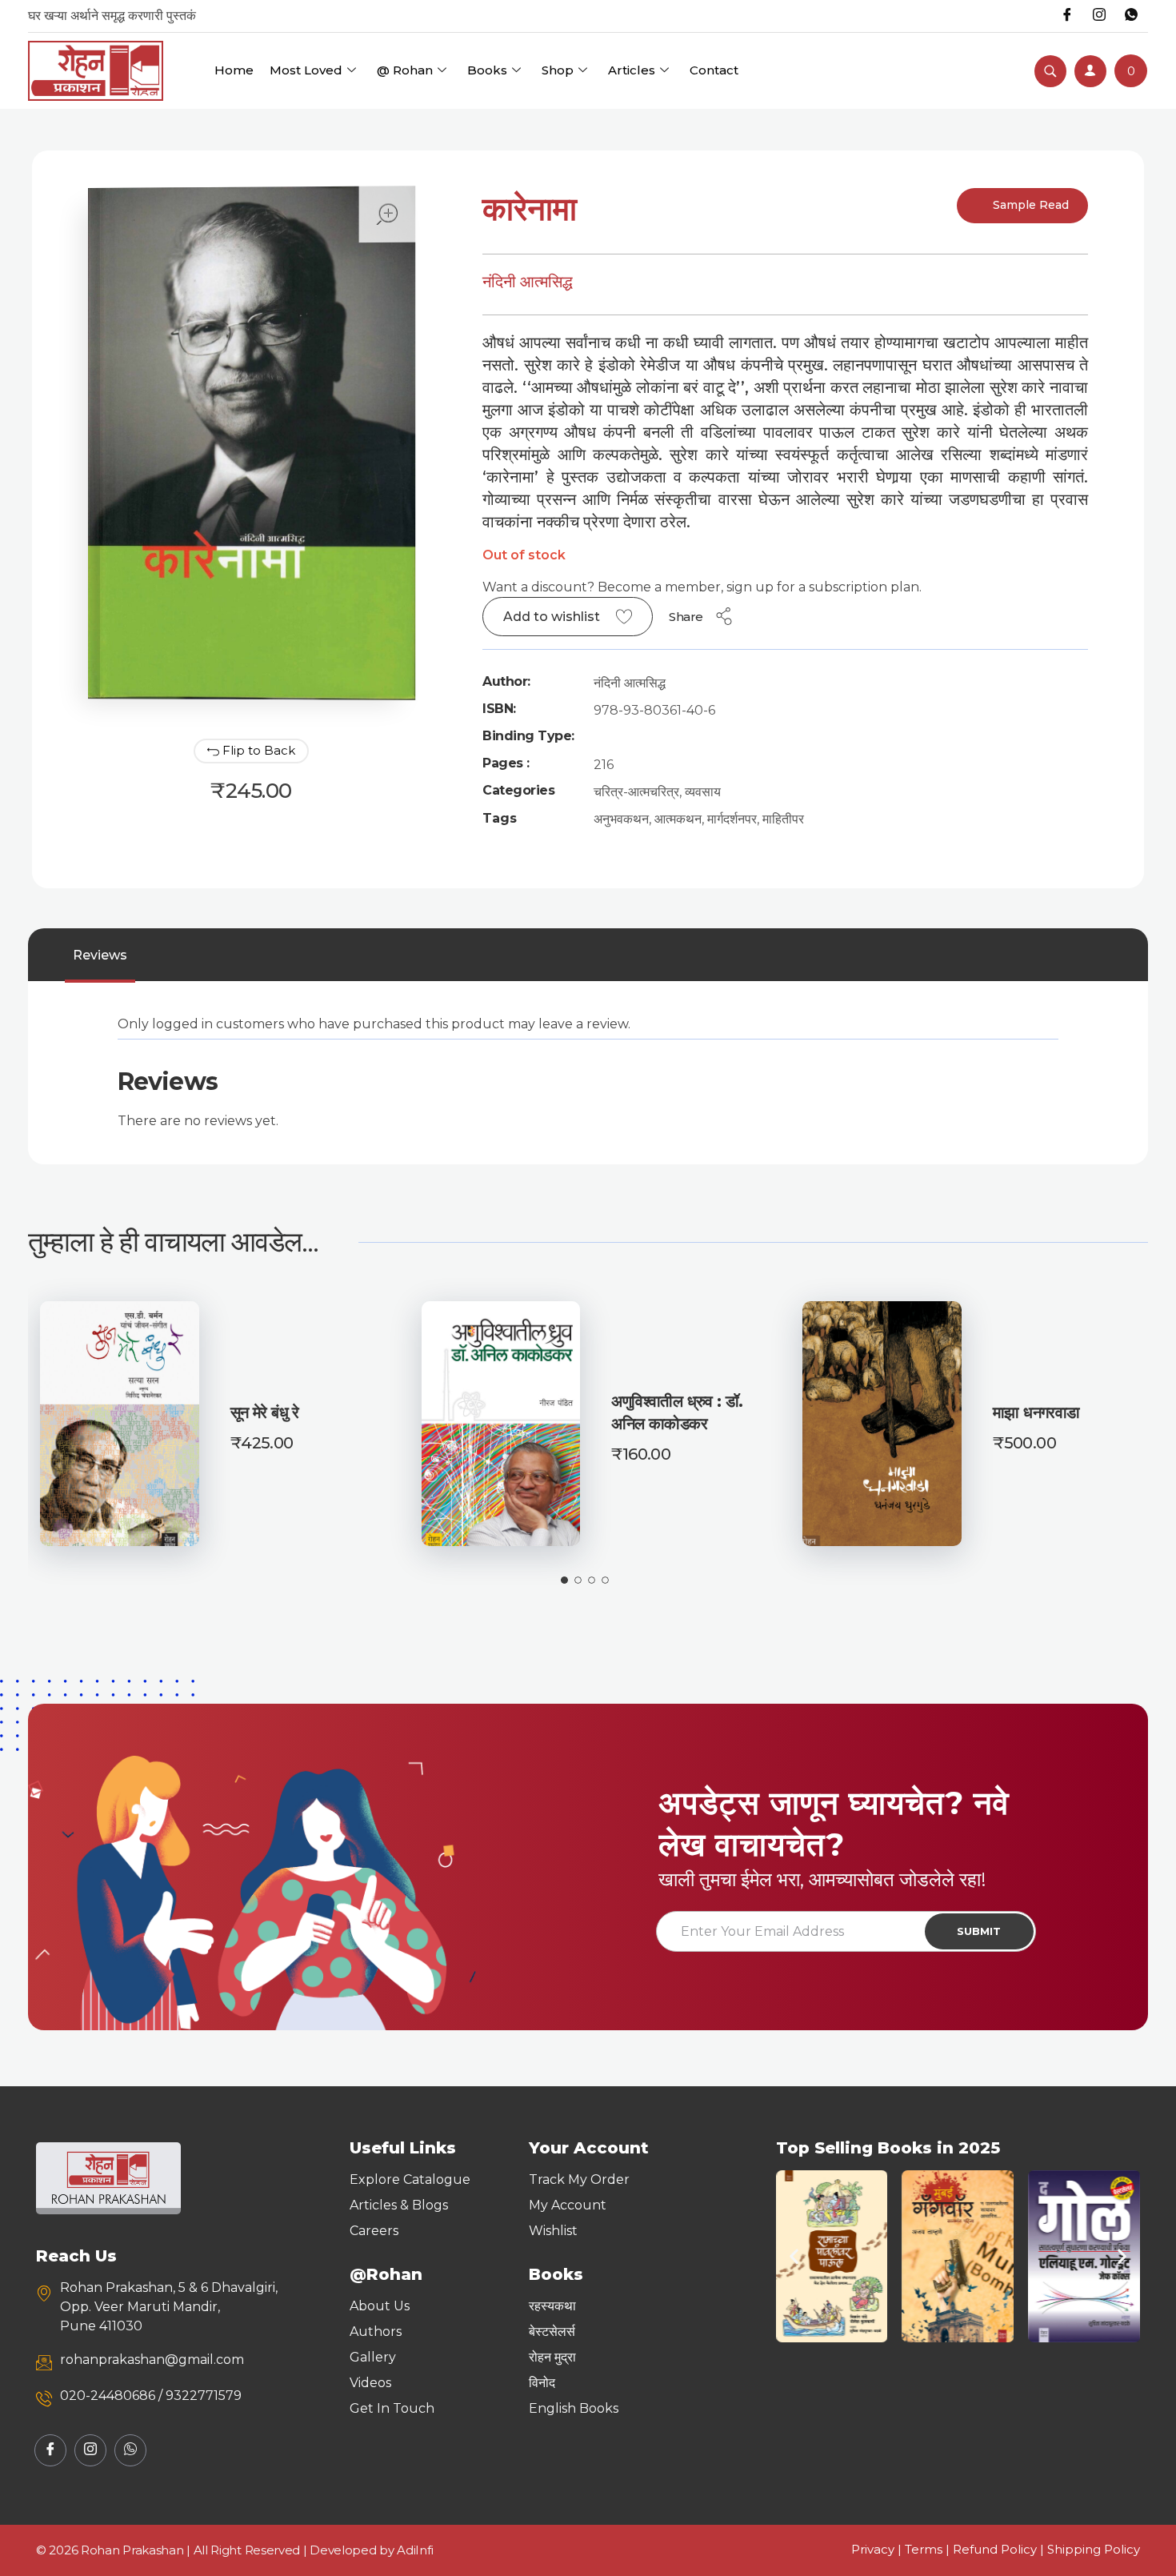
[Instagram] (1099, 16)
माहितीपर (783, 819)
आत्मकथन (678, 819)
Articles (632, 70)
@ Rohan (405, 70)
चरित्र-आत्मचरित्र (636, 792)
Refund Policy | (1000, 2549)
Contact (714, 70)
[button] (794, 2256)
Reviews (100, 955)
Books (487, 70)
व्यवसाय (703, 792)
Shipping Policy (1094, 2549)
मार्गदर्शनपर (732, 819)
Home (234, 70)
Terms (924, 2549)
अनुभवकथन (621, 819)
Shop (558, 70)
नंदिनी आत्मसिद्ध (528, 282)
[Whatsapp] (1131, 16)
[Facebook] (1067, 16)
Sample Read (1029, 205)
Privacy (873, 2549)
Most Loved (306, 70)
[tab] (100, 955)
